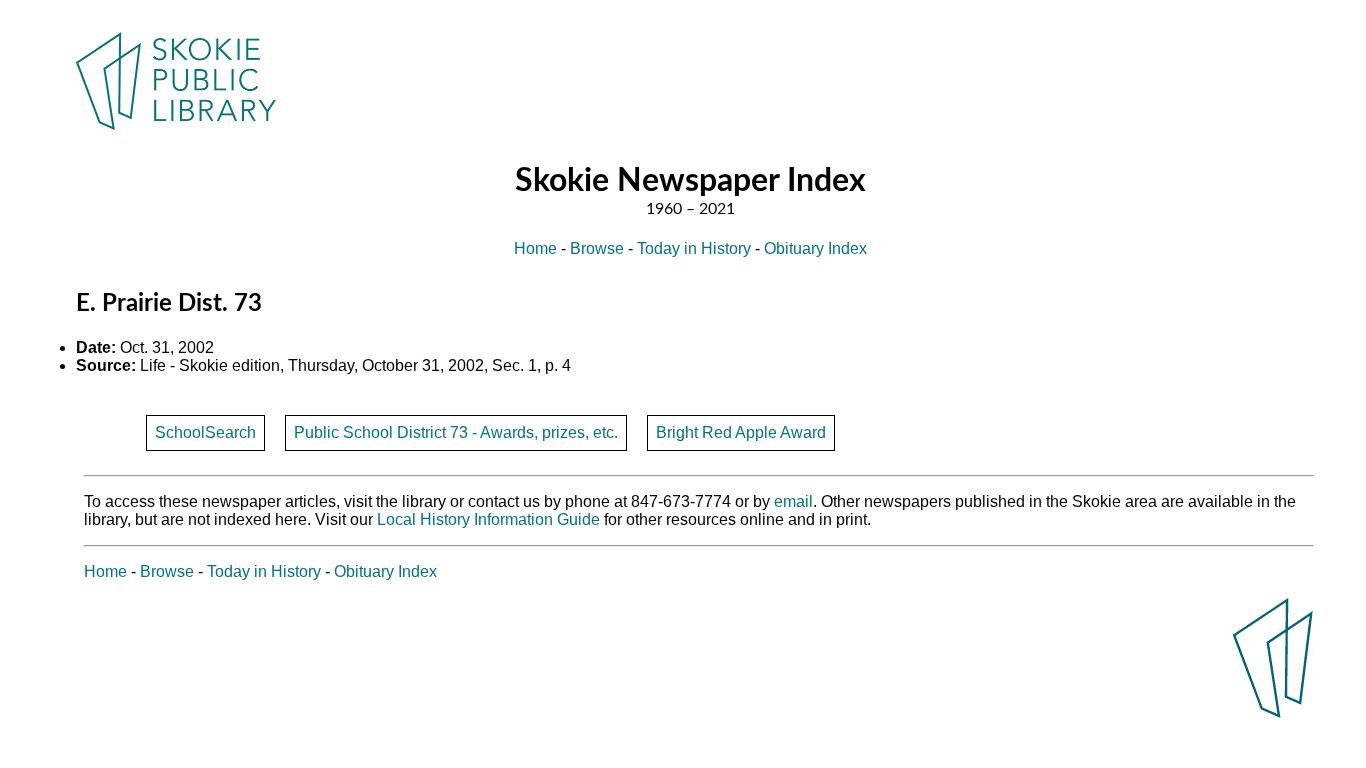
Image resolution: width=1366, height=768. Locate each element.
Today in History (694, 248)
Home (535, 248)
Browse (597, 248)
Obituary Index (815, 248)
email (793, 501)
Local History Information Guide (488, 519)
